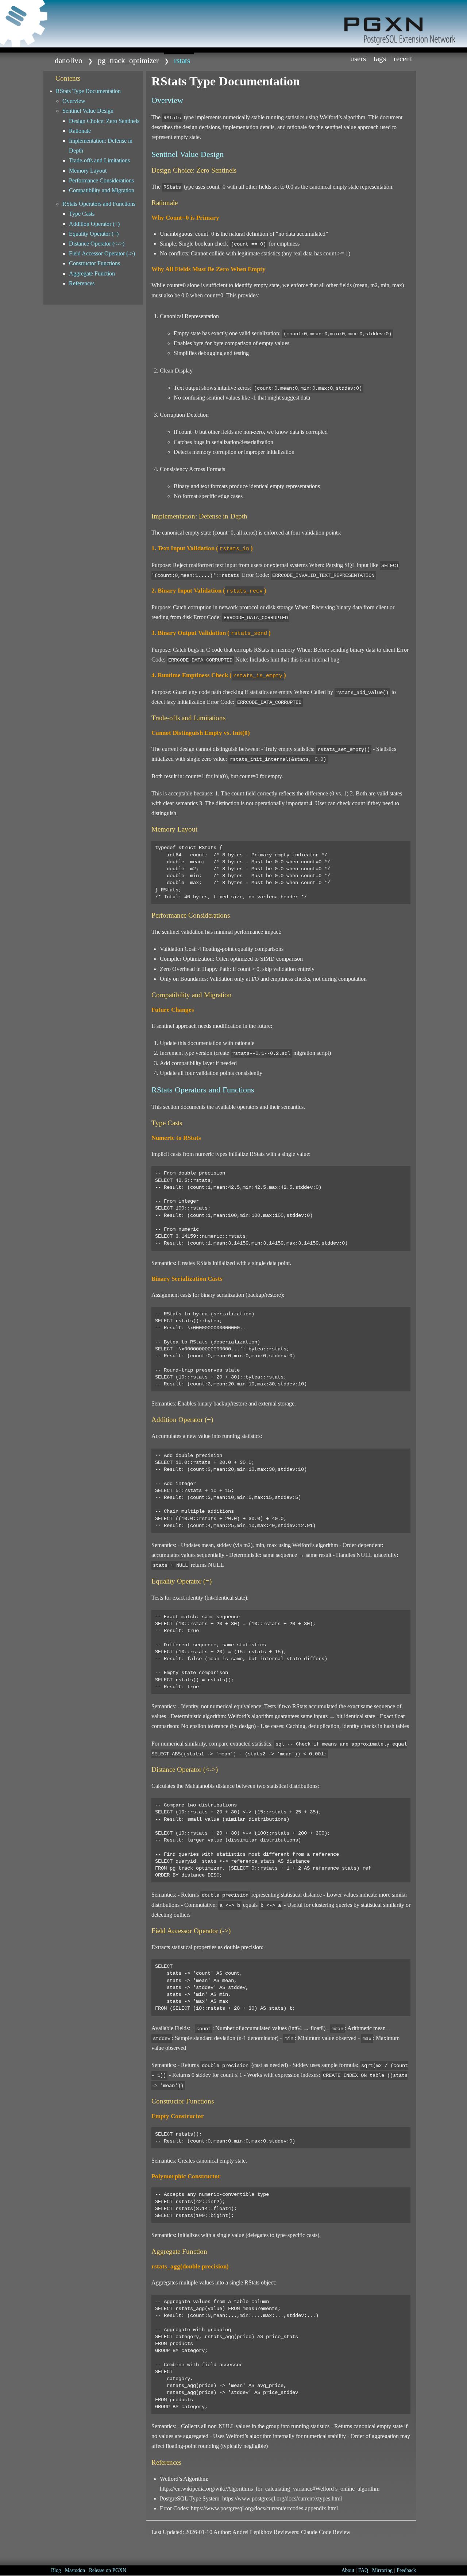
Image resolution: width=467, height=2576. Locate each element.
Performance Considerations (101, 180)
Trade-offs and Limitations (99, 160)
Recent (403, 59)
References (82, 283)
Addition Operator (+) (94, 224)
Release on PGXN (108, 2570)
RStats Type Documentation (88, 91)
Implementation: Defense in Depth (101, 146)
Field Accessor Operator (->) (102, 253)
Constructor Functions (94, 263)
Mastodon (75, 2570)
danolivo (69, 60)
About (348, 2570)
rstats (182, 60)
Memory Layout (88, 171)
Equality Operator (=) (94, 234)
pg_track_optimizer (128, 60)
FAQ (363, 2570)
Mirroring (382, 2570)
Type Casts (82, 214)
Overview (74, 101)
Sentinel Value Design (88, 111)
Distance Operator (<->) (97, 244)
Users (358, 59)
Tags (380, 59)
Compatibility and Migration (102, 190)
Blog (56, 2570)
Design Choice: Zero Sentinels (104, 121)
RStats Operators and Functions (99, 204)
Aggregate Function (92, 273)
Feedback (406, 2570)
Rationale (80, 131)
